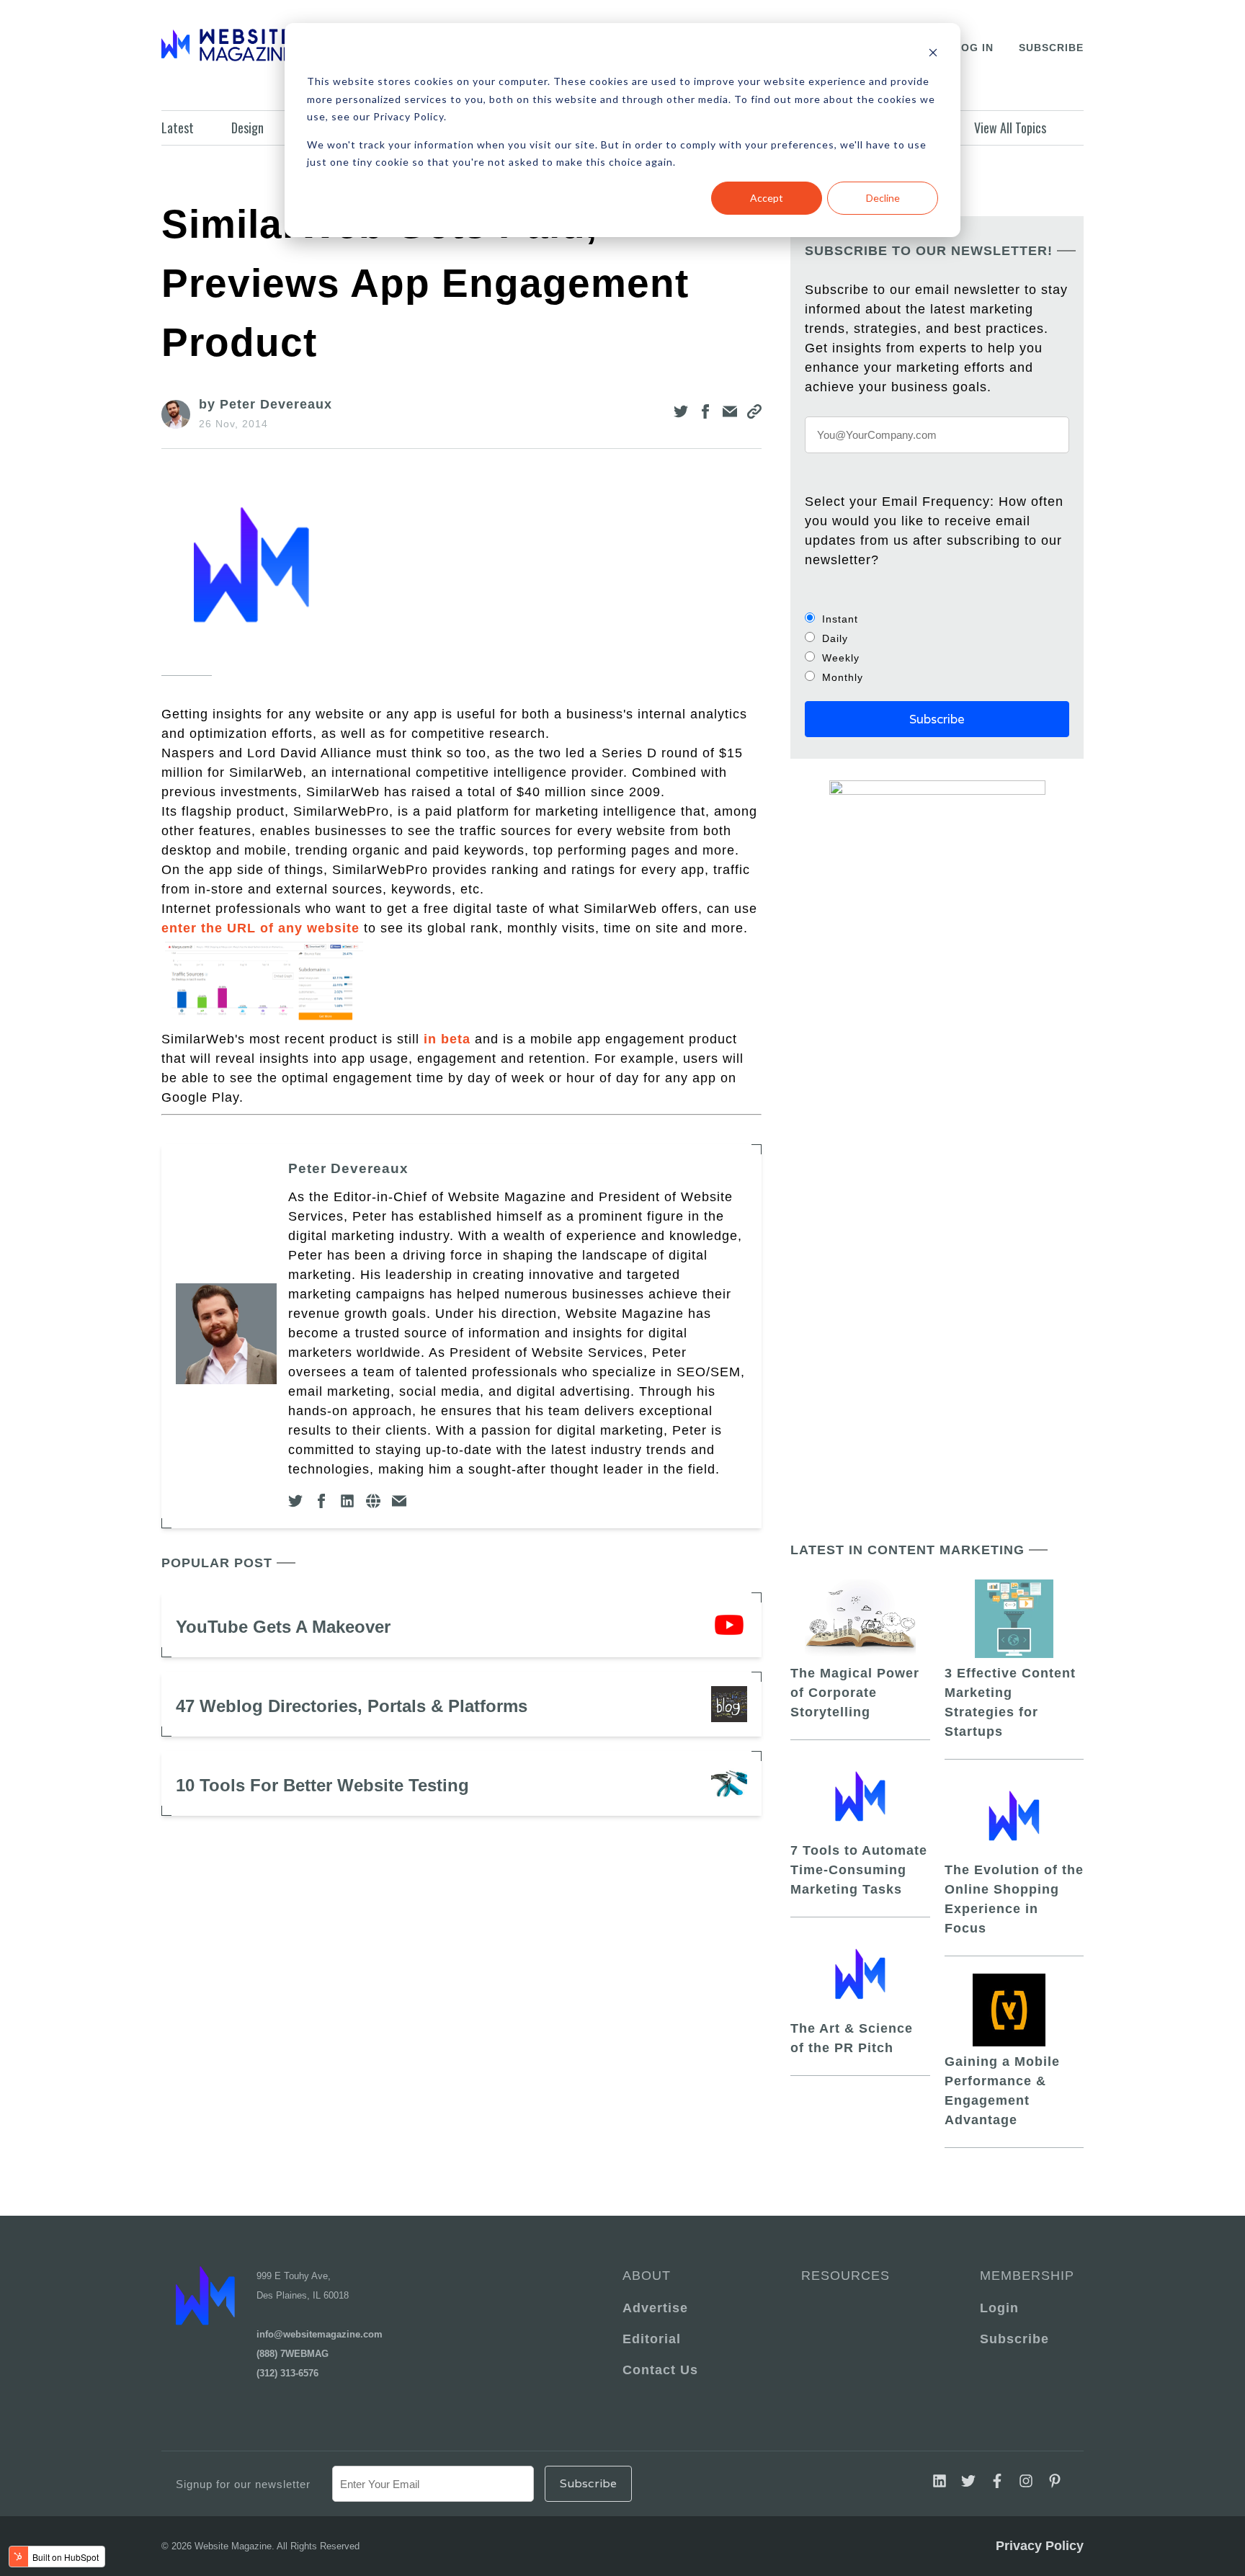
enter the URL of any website (260, 928)
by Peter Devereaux (265, 404)
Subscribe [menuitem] (1014, 2339)
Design (247, 128)
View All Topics (1010, 128)
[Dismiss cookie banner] (933, 54)
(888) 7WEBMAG (293, 2354)
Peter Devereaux (348, 1168)
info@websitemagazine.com (320, 2334)
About (647, 2276)
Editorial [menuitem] (652, 2339)
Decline (883, 198)
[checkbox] (937, 648)
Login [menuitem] (999, 2308)
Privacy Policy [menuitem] (1040, 2546)
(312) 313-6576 (287, 2373)
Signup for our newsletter (243, 2484)
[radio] (937, 619)
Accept (767, 198)
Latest (178, 128)
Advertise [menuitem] (655, 2308)
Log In (974, 48)
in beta (447, 1039)
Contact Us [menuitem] (660, 2370)
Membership (1025, 2276)
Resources (845, 2276)
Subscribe (1051, 48)
